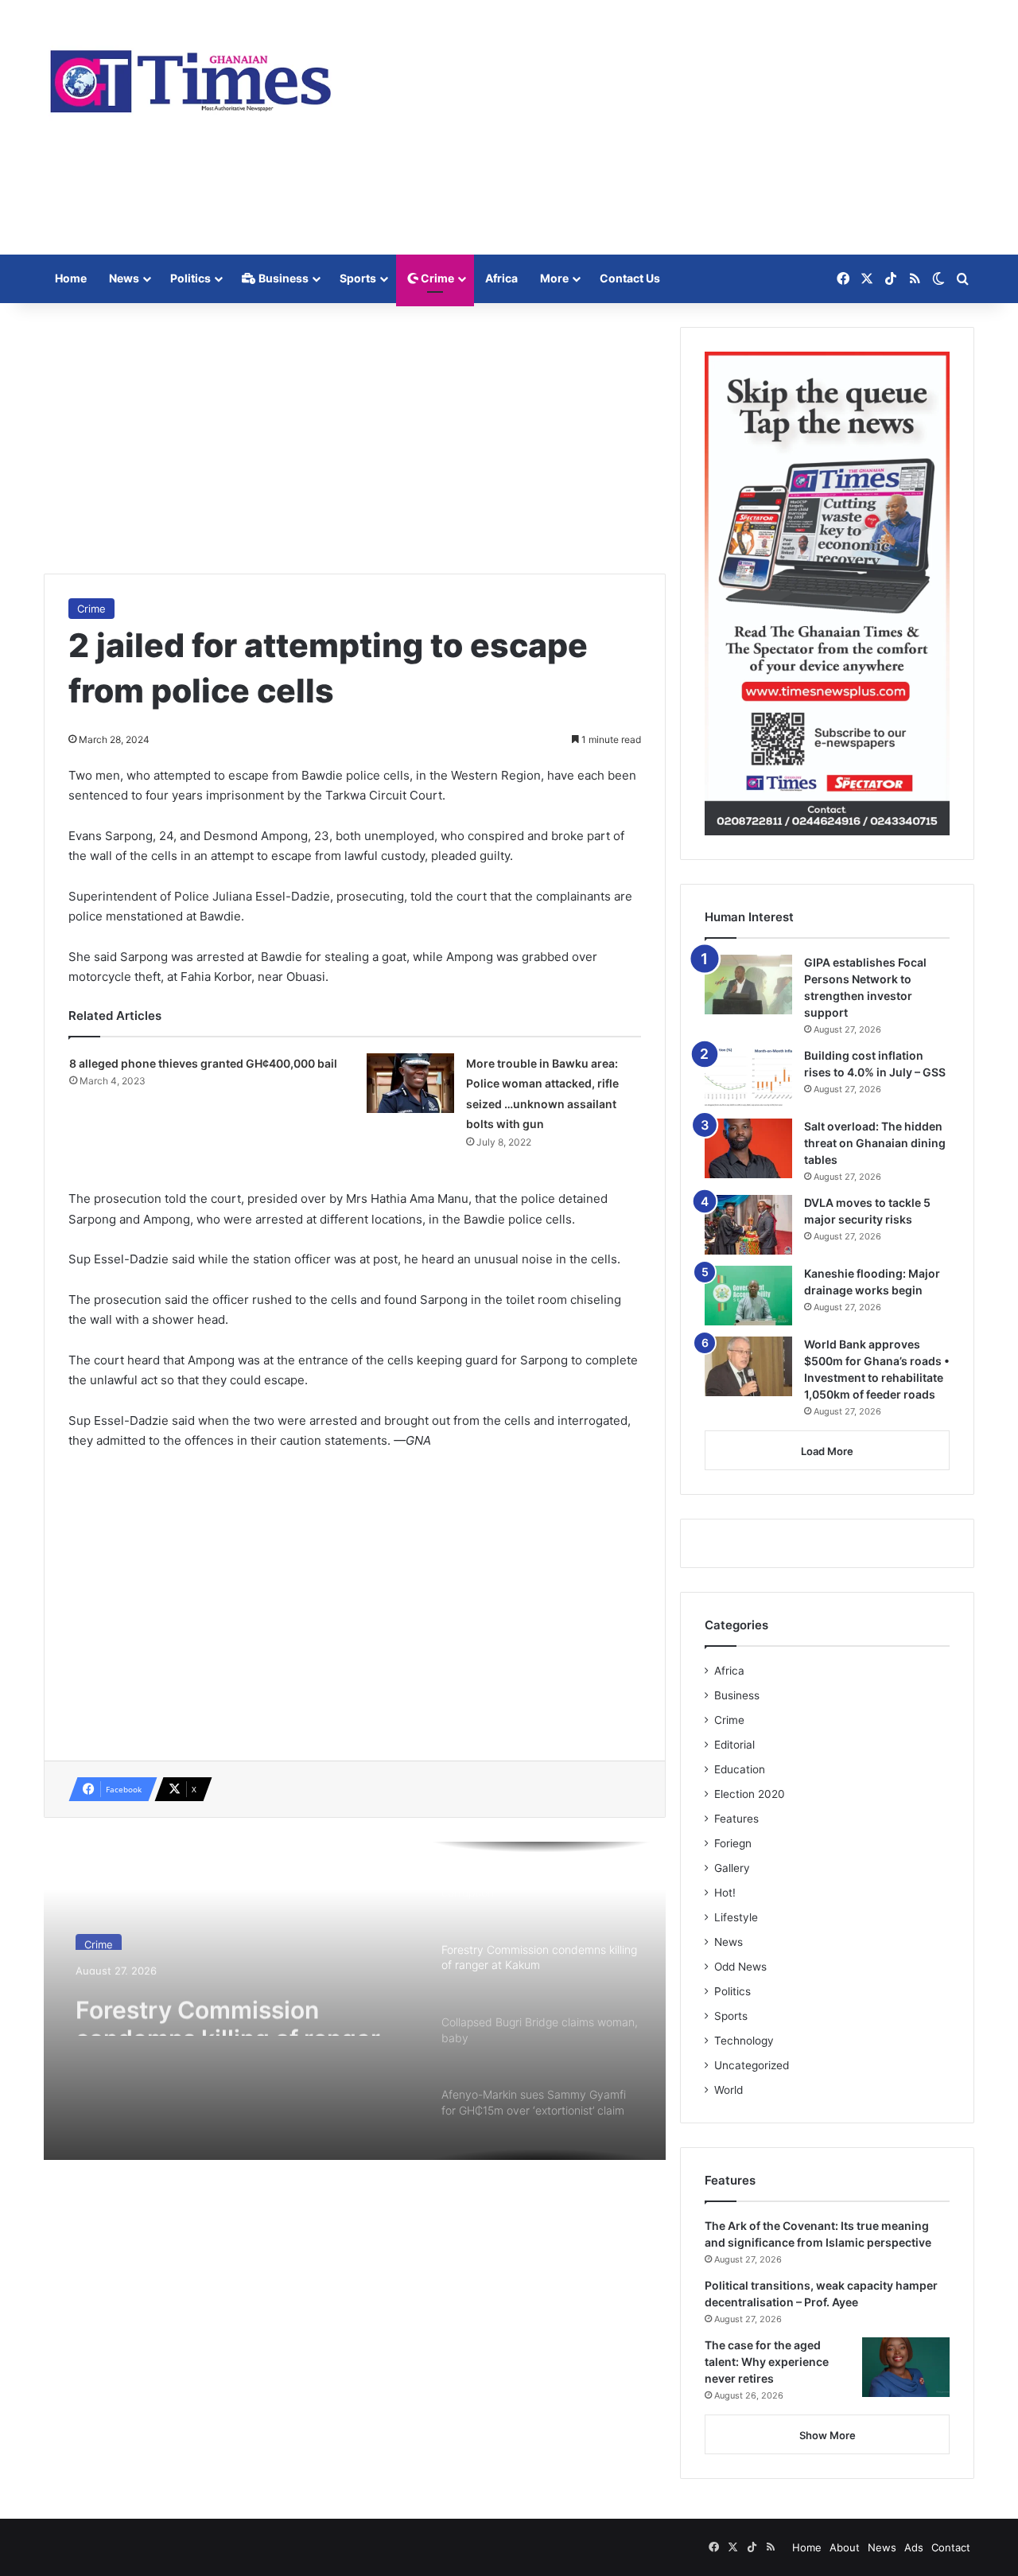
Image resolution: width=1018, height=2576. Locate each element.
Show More (828, 2435)
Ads (914, 2547)
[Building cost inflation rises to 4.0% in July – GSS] (748, 1078)
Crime (436, 278)
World (729, 2090)
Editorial (734, 1745)
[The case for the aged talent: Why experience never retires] (906, 2367)
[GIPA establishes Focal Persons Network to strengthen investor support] (748, 984)
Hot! (725, 1893)
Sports (358, 278)
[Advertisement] (668, 127)
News (124, 278)
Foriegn (733, 1843)
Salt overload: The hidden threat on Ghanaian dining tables (875, 1143)
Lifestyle (736, 1917)
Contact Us (630, 278)
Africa (501, 278)
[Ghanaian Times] (191, 76)
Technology (744, 2041)
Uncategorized (752, 2065)
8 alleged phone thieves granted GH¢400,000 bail (203, 1063)
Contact (951, 2547)
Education (740, 1769)
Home (71, 278)
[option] (355, 2001)
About (845, 2547)
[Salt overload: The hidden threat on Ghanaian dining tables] (748, 1148)
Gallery (732, 1868)
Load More (827, 1451)
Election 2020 (750, 1794)
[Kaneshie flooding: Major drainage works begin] (748, 1296)
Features (736, 1819)
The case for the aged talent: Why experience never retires (767, 2362)
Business (282, 278)
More (554, 278)
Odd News (740, 1967)
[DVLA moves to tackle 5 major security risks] (748, 1225)
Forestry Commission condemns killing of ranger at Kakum (242, 2007)
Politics (190, 278)
